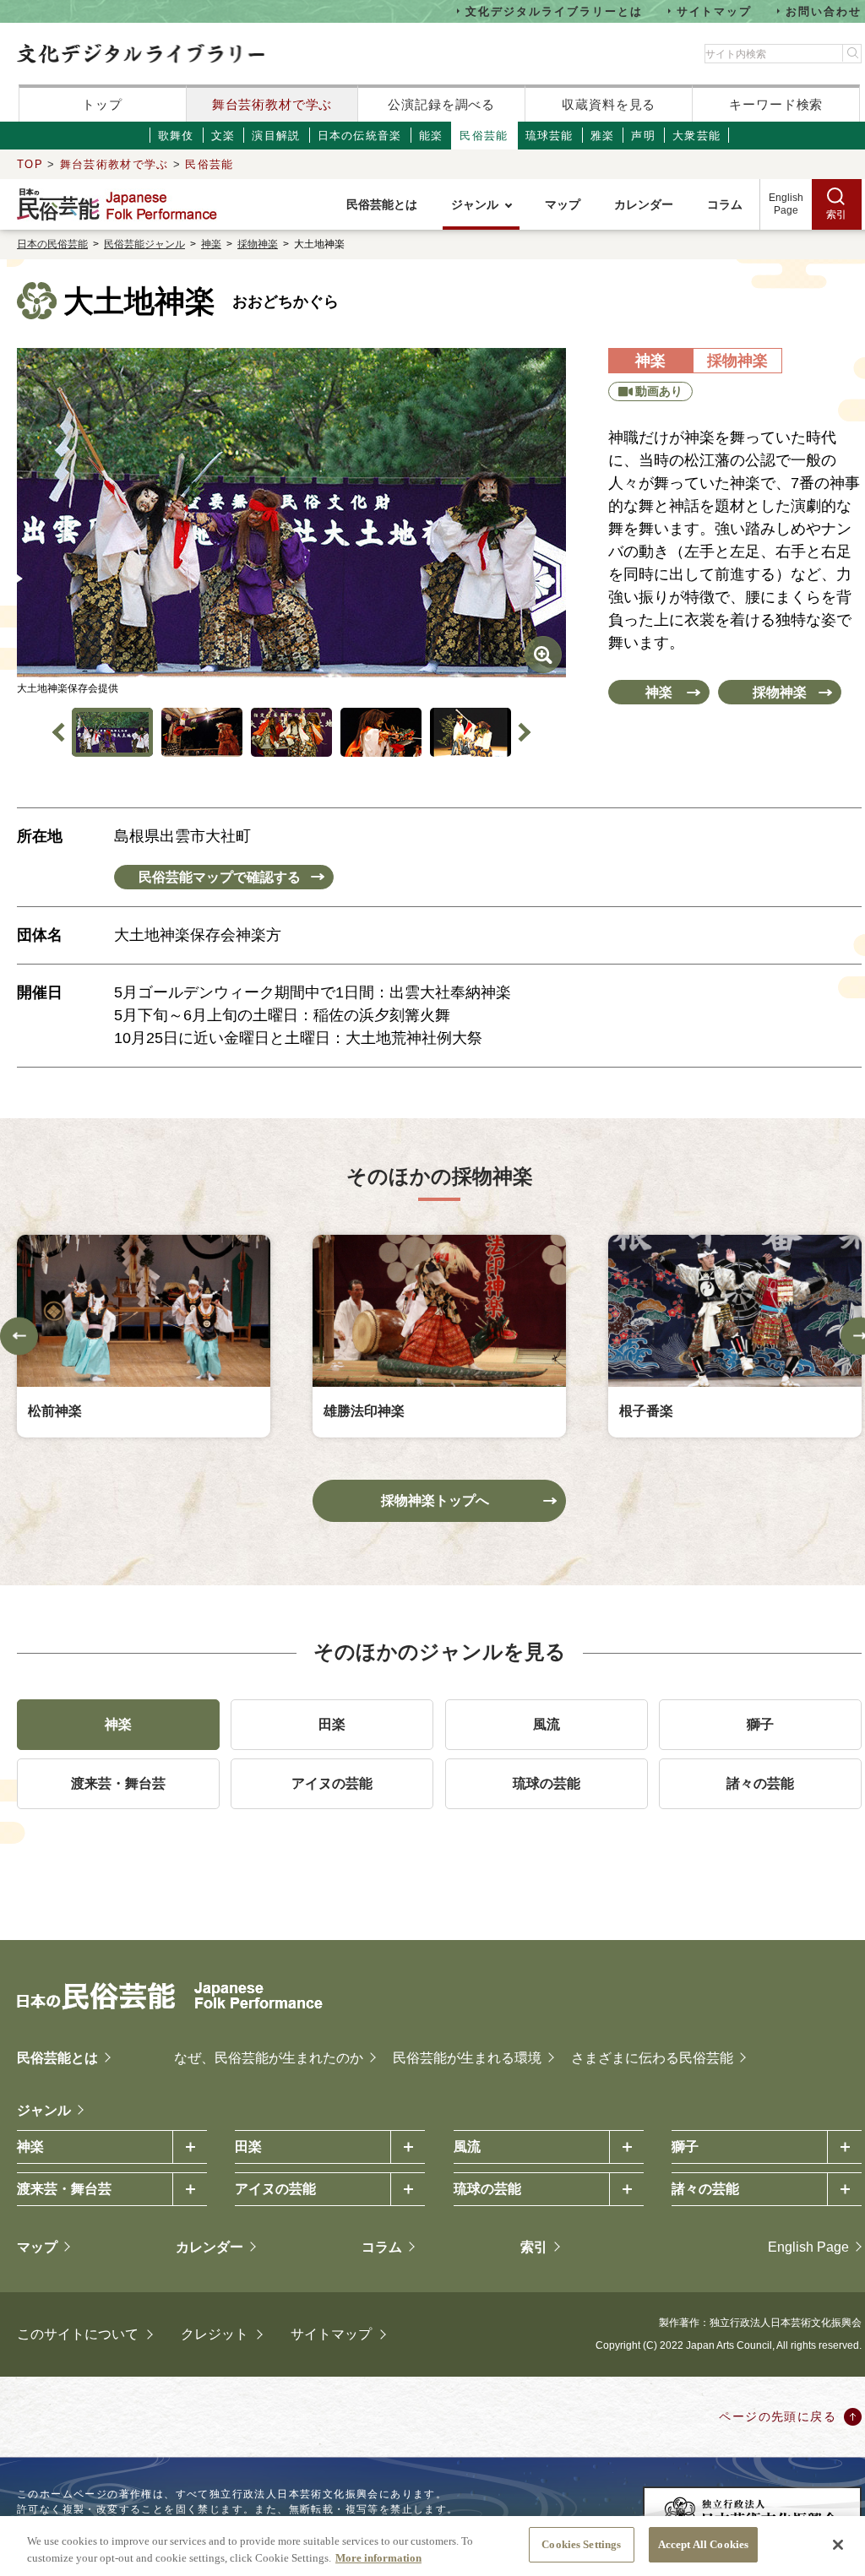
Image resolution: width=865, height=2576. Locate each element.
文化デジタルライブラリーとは (554, 11)
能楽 (431, 136)
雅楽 (603, 136)
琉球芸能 (549, 136)
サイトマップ (715, 11)
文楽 (223, 136)
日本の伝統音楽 (360, 136)
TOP (30, 164)
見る (609, 104)
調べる (441, 104)
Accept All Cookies (703, 2544)
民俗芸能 (484, 136)
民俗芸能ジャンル (144, 244)
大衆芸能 (696, 136)
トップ (102, 104)
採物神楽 (258, 244)
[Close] (838, 2545)
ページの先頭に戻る (778, 2416)
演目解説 (276, 136)
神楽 (211, 244)
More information (378, 2558)
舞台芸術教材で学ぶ (114, 164)
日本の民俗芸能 (52, 244)
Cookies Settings (581, 2544)
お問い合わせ (824, 11)
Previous (62, 733)
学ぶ (272, 104)
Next (522, 733)
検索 (776, 104)
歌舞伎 (176, 136)
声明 (643, 136)
